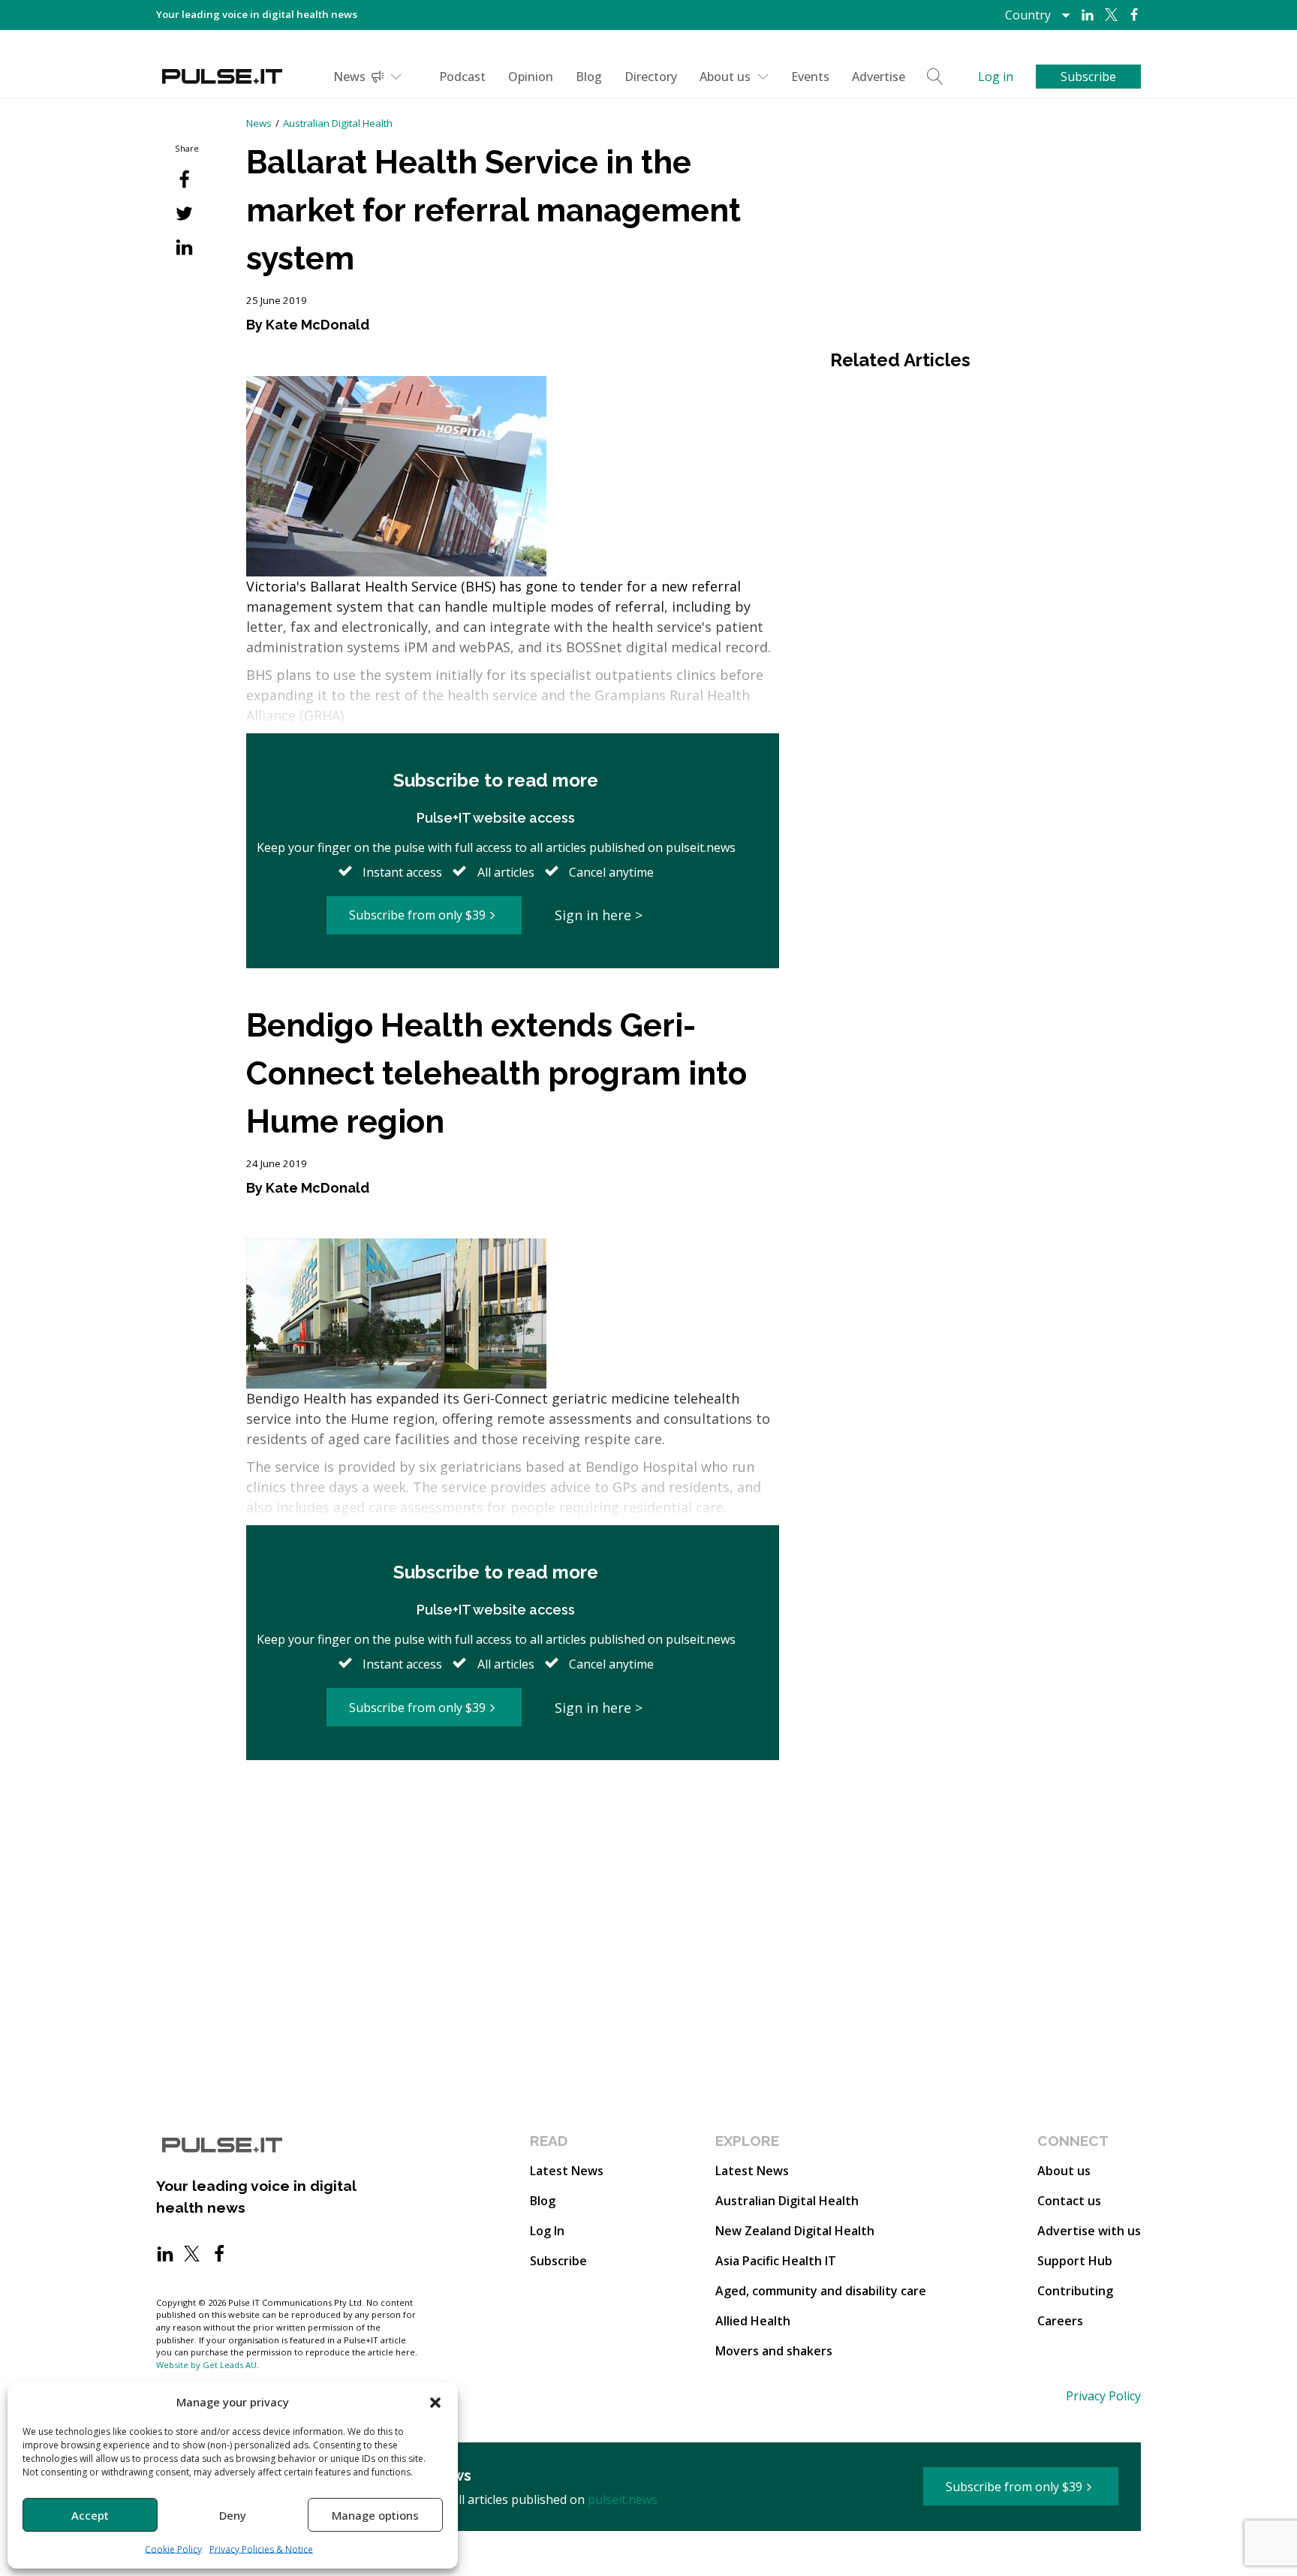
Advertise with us (1089, 2231)
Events (810, 77)
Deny (233, 2515)
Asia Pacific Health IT (776, 2261)
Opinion (531, 77)
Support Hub (1075, 2261)
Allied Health (753, 2321)
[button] (435, 2402)
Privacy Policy (1103, 2396)
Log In (547, 2231)
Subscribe (558, 2261)
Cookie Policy (173, 2549)
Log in (996, 77)
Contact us (1069, 2201)
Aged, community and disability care (821, 2291)
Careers (1060, 2321)
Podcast (462, 77)
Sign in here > (599, 915)
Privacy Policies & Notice (261, 2549)
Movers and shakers (774, 2351)
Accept (90, 2515)
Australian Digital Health (338, 123)
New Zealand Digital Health (795, 2231)
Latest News (567, 2171)
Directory (651, 77)
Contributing (1075, 2291)
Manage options (375, 2515)
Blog (589, 77)
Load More (513, 1818)
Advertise (879, 77)
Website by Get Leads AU (206, 2365)
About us (725, 77)
